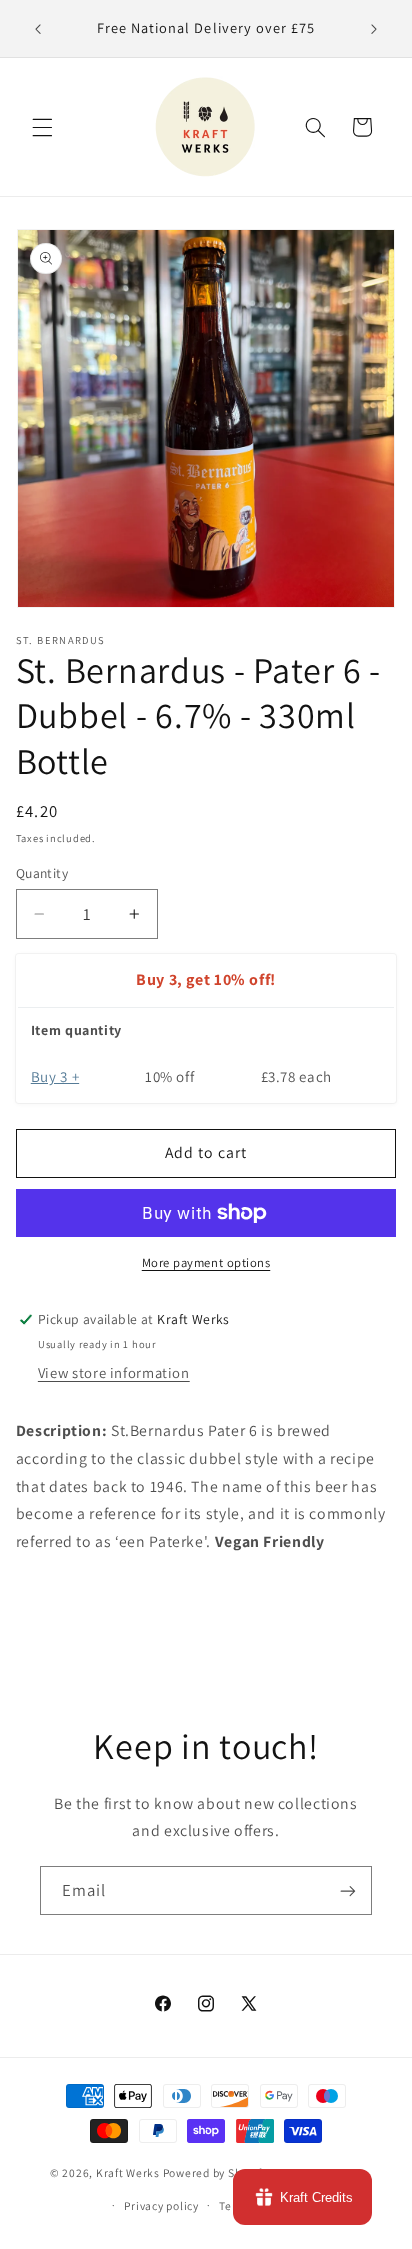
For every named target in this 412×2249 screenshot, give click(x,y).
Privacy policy (161, 2205)
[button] (42, 127)
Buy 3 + (55, 1076)
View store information (114, 1372)
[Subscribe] (348, 1890)
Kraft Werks (128, 2173)
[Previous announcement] (38, 29)
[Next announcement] (374, 29)
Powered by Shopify (215, 2173)
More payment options (206, 1262)
